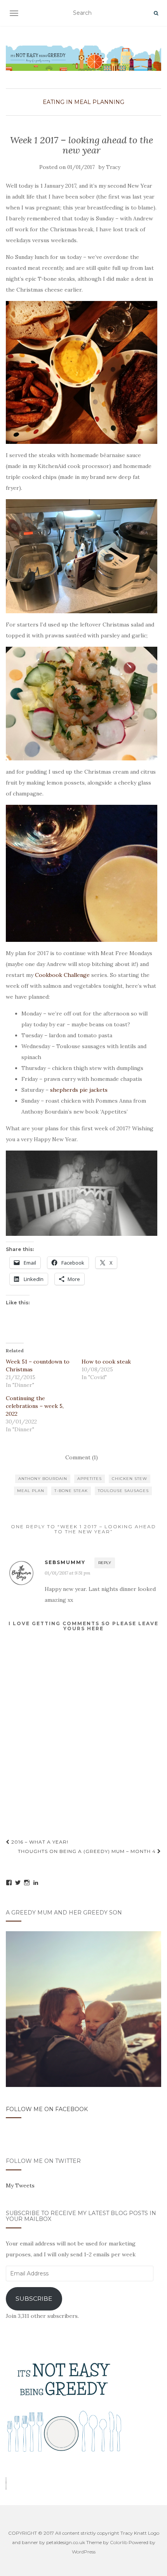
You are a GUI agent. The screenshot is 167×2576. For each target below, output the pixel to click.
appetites (90, 1479)
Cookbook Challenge (62, 975)
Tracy (113, 167)
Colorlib (119, 2542)
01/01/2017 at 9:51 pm (68, 1573)
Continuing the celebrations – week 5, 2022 (35, 1406)
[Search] (156, 13)
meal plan (31, 1491)
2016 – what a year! (39, 1842)
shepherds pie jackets (79, 1090)
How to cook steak (106, 1362)
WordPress (84, 2552)
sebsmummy (65, 1562)
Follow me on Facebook (47, 2109)
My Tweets (20, 2185)
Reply (105, 1563)
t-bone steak (71, 1491)
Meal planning (99, 102)
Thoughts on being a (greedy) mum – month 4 (88, 1851)
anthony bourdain (43, 1479)
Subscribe (34, 2299)
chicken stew (130, 1479)
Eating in (58, 102)
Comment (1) (82, 1457)
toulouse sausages (123, 1491)
